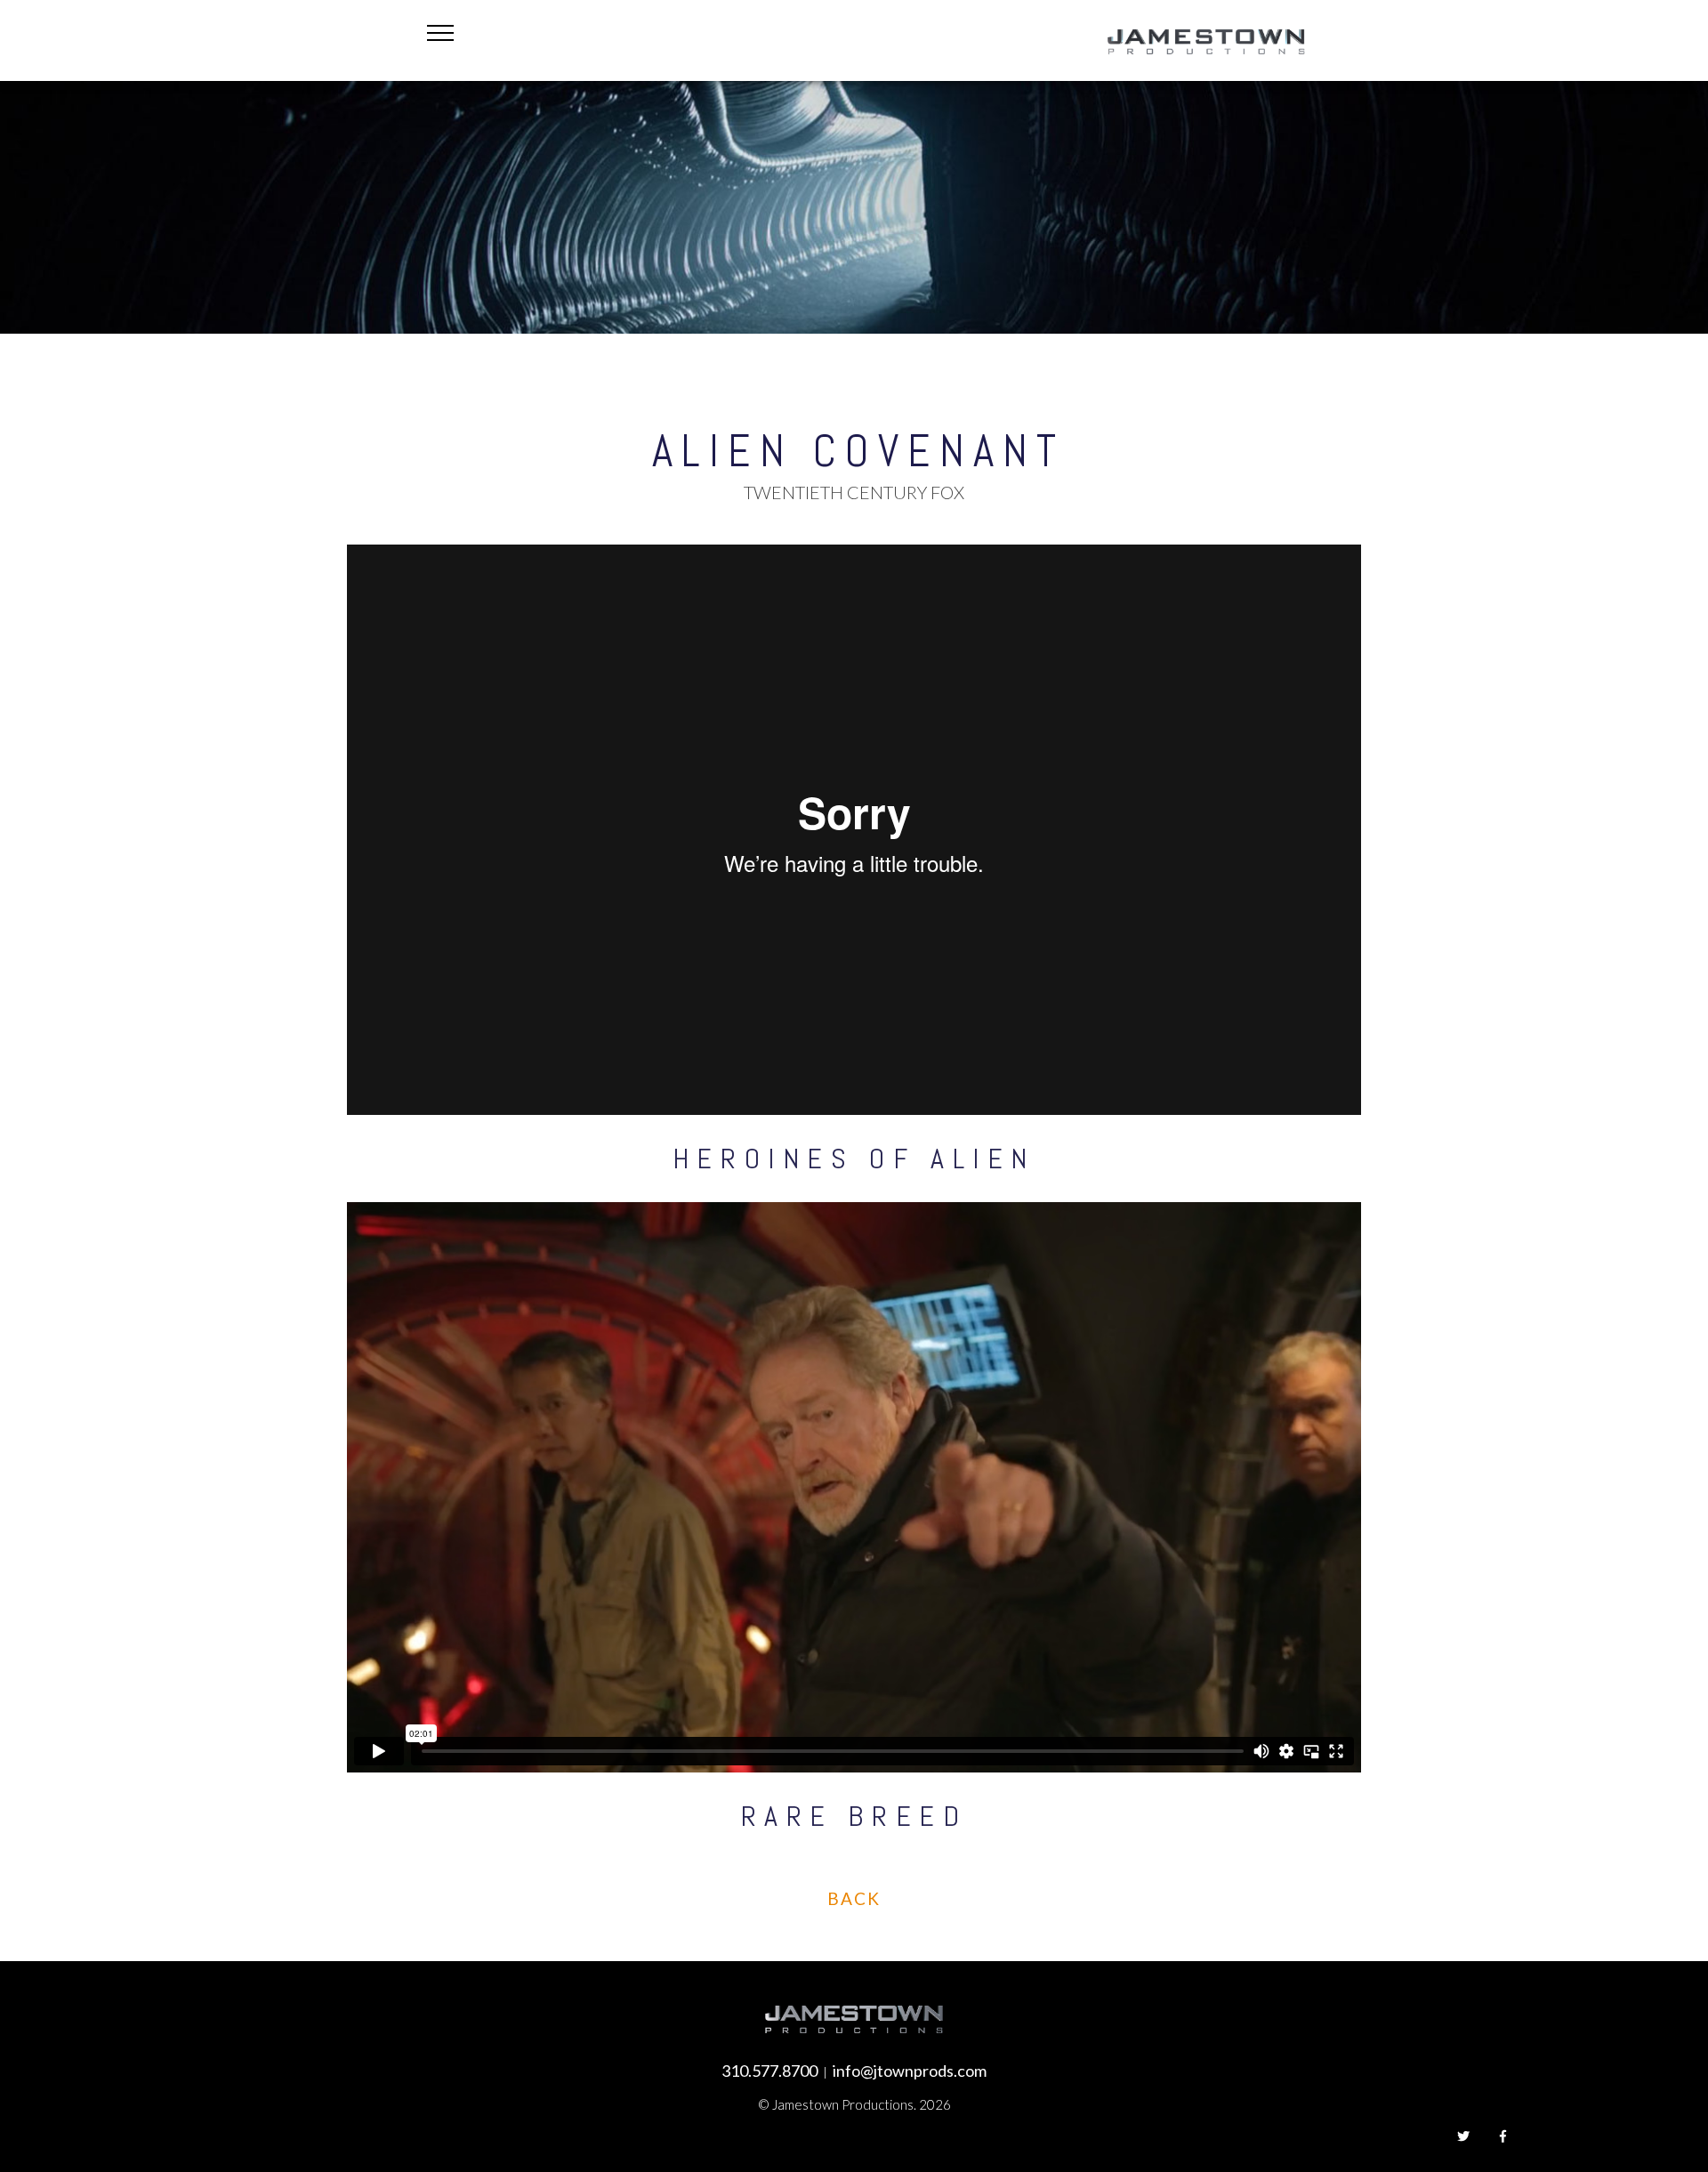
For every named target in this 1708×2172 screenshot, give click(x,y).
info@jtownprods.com (910, 2071)
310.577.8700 (769, 2071)
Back (854, 1898)
